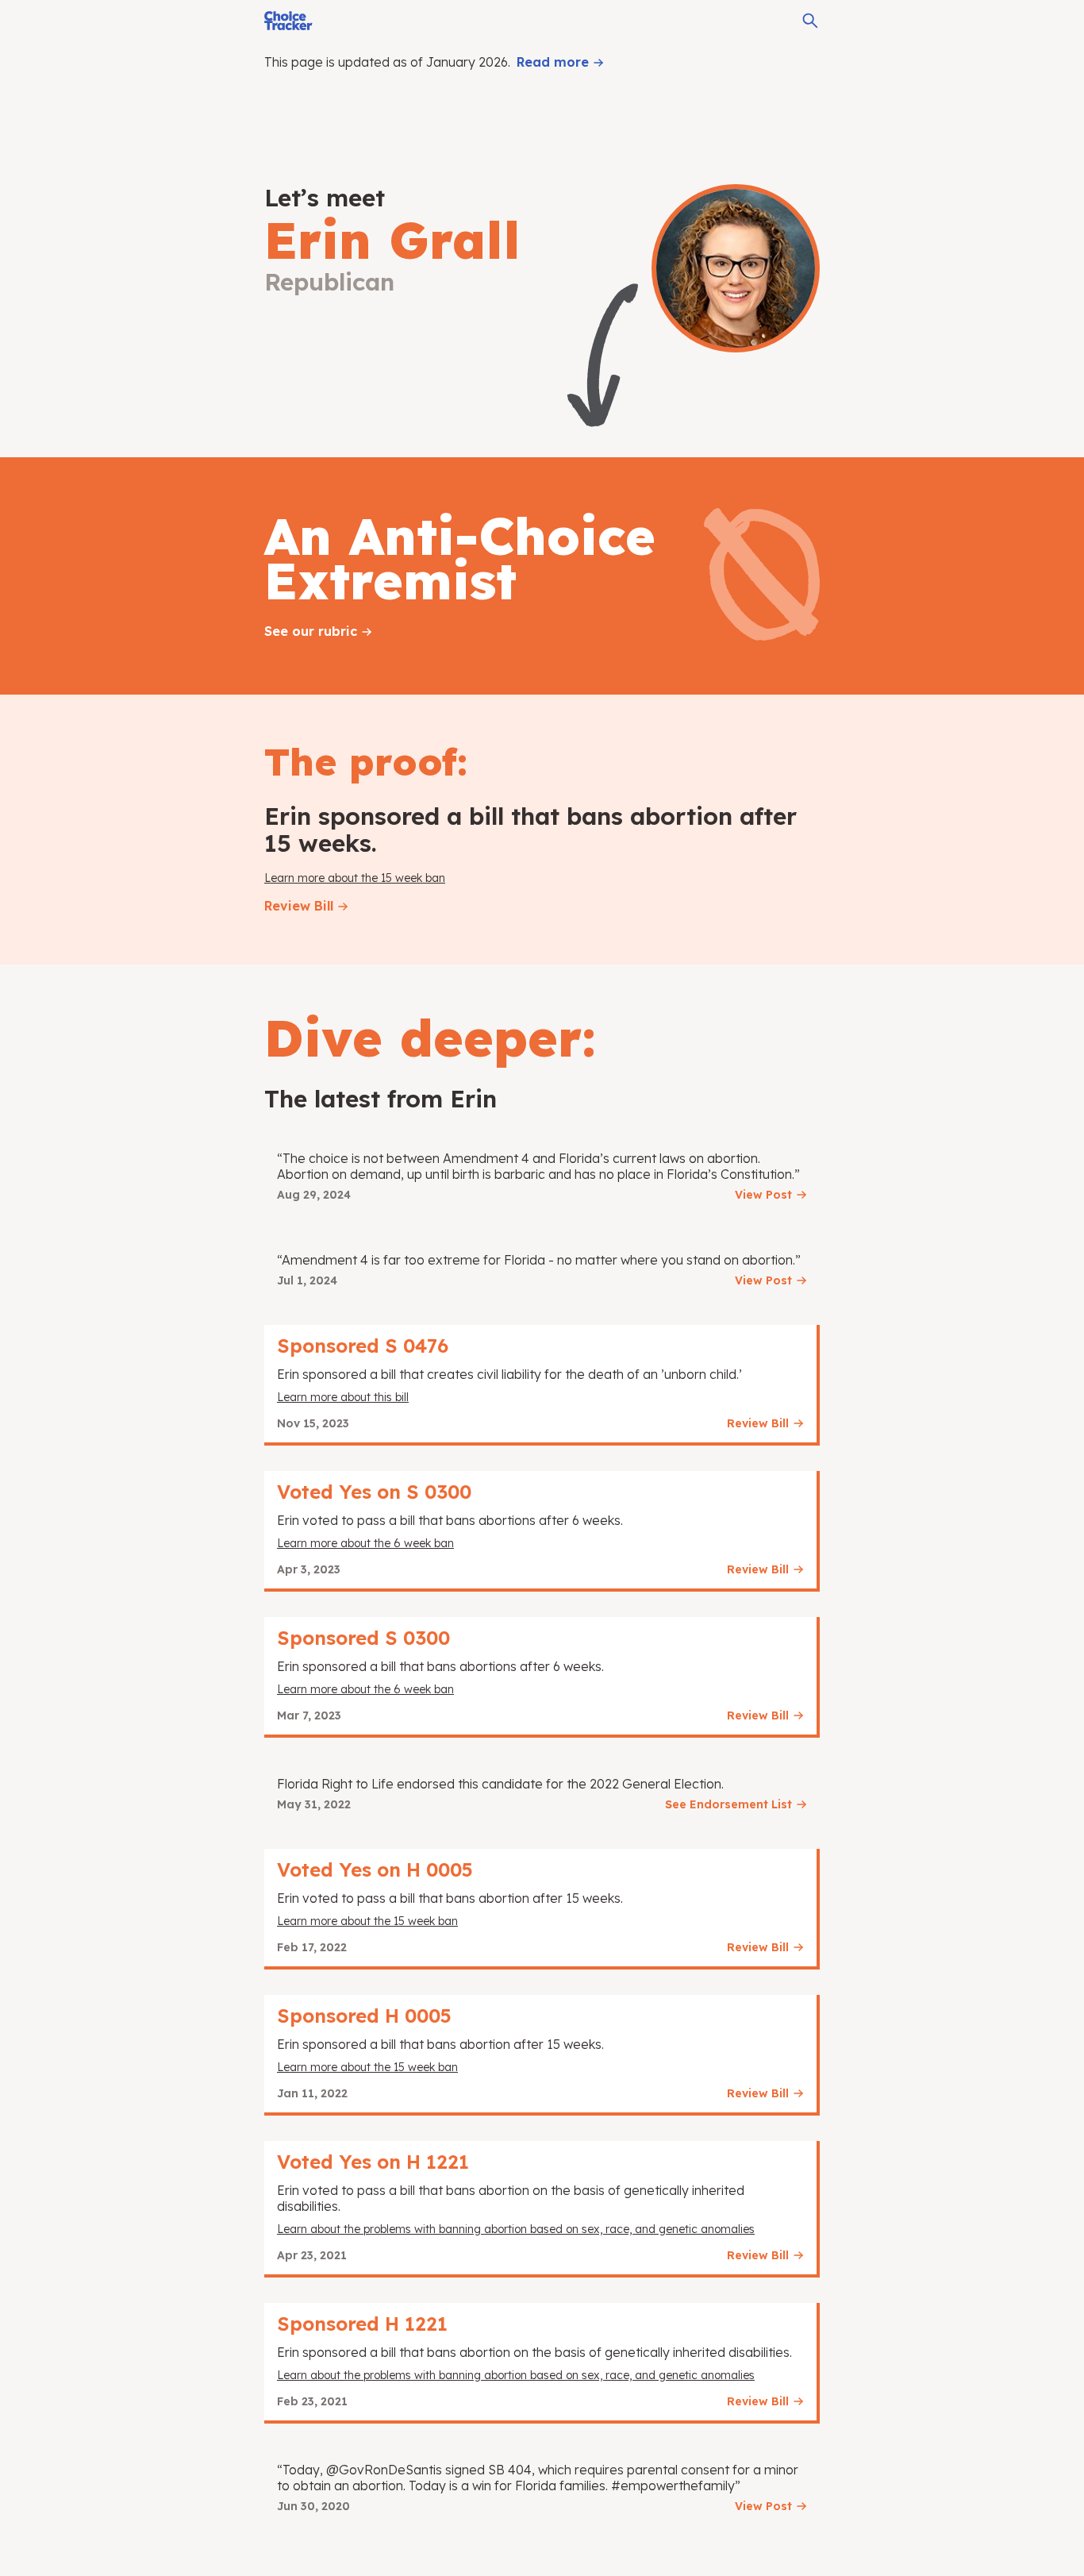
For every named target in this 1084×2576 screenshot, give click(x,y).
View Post (763, 1195)
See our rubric (311, 631)
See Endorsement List (728, 1804)
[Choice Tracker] (288, 21)
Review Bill (299, 906)
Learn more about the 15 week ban (355, 878)
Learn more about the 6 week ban (365, 1543)
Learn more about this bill (343, 1397)
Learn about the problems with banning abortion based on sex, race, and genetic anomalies (516, 2229)
